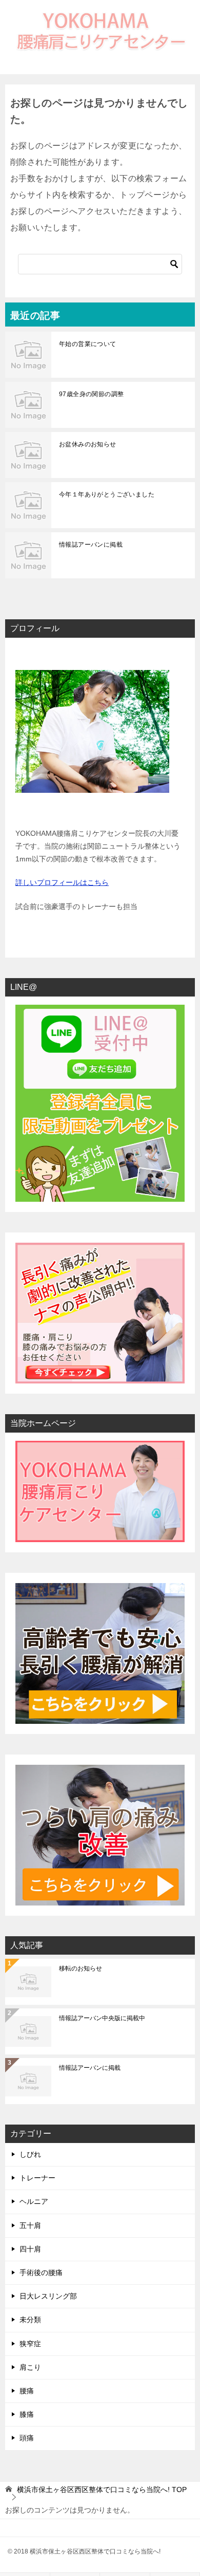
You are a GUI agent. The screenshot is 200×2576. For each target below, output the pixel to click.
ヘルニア (34, 2201)
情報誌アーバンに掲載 (91, 545)
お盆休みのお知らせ (88, 444)
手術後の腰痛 (41, 2272)
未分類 (30, 2320)
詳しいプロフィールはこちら (62, 882)
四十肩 (30, 2249)
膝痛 (27, 2414)
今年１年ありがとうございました (107, 494)
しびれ (30, 2154)
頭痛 (27, 2438)
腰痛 (27, 2391)
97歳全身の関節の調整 (91, 394)
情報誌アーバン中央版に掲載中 (102, 2018)
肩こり (30, 2367)
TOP (102, 2490)
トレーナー (37, 2178)
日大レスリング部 (48, 2296)
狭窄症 (30, 2344)
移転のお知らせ (81, 1968)
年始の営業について (88, 344)
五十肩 (30, 2225)
